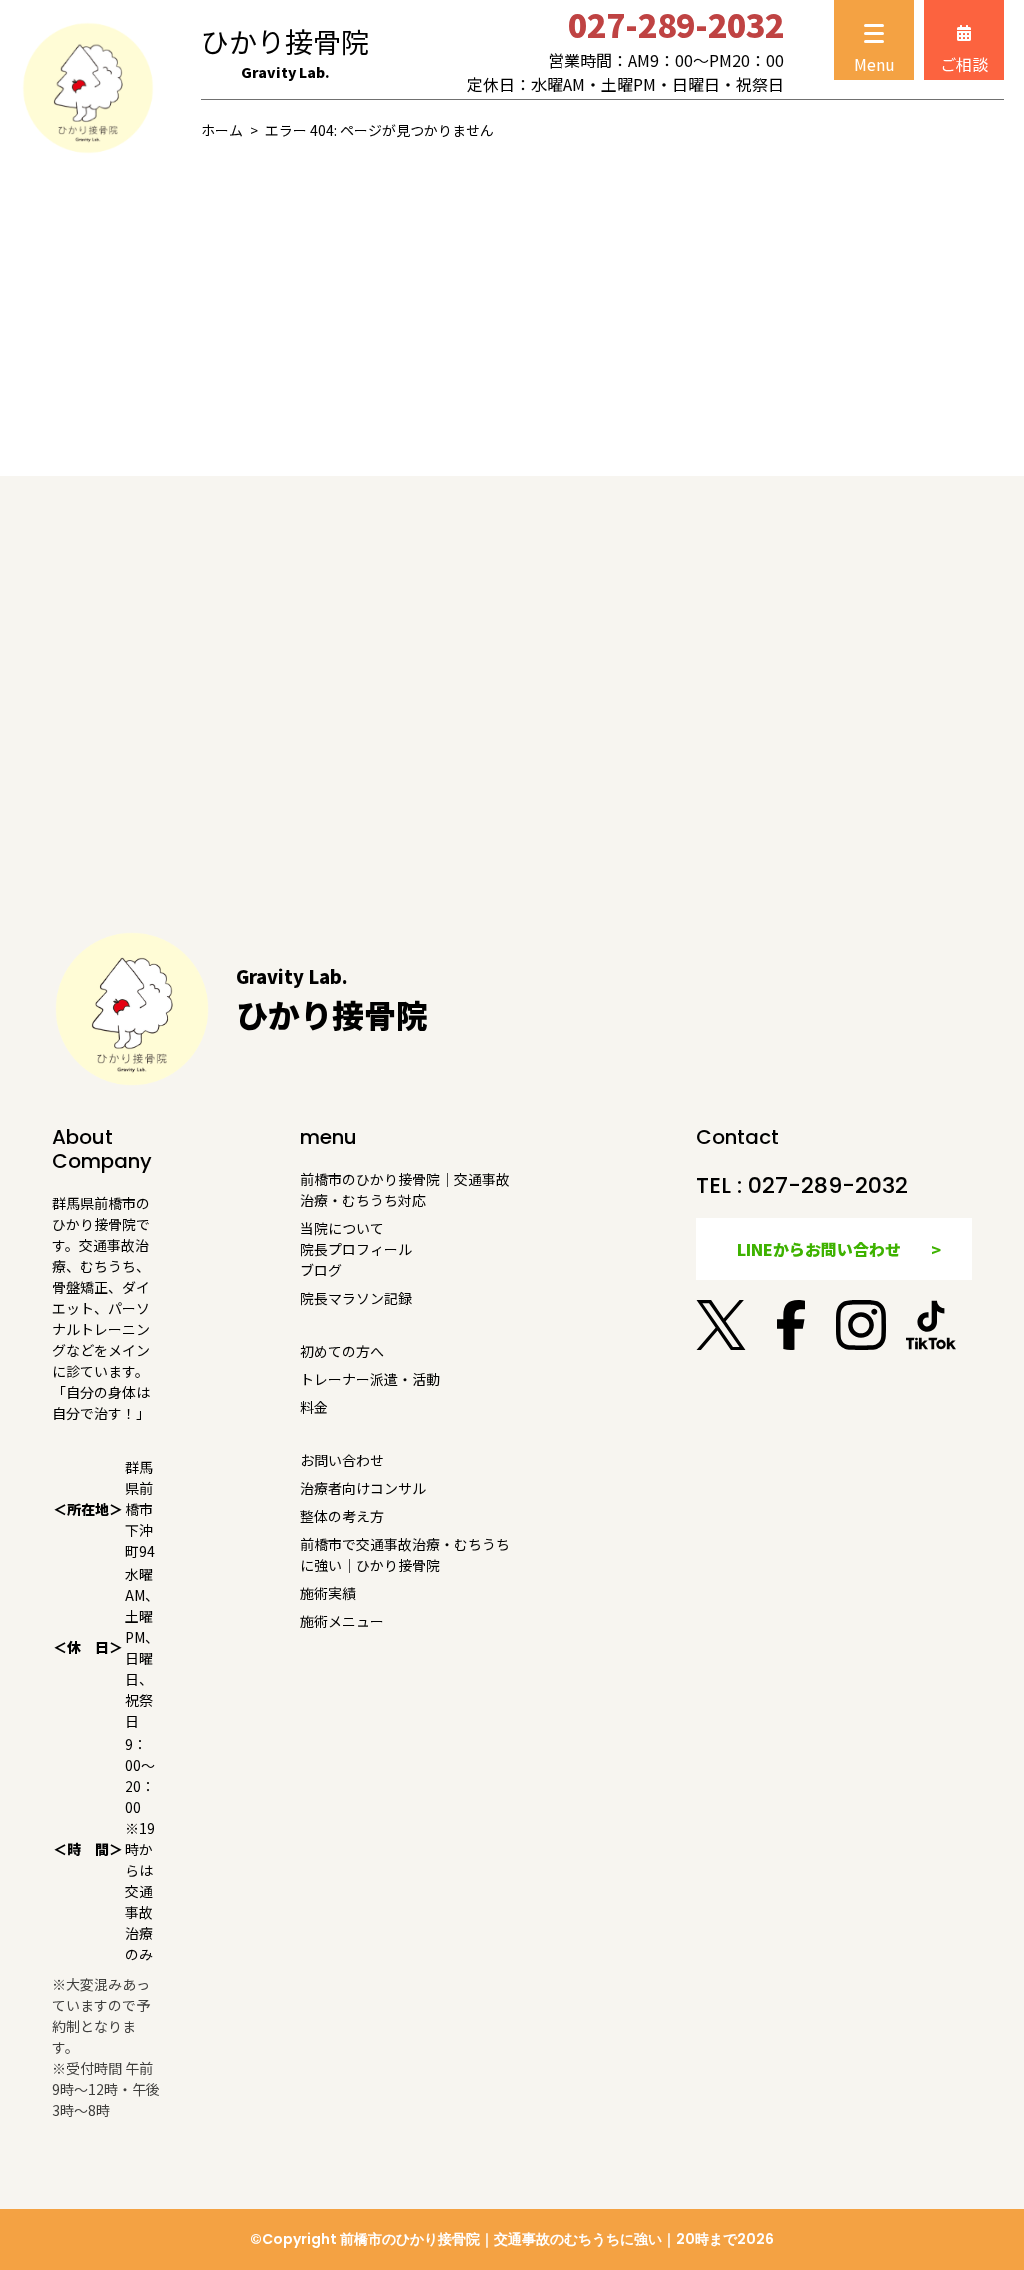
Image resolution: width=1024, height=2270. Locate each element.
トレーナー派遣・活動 (370, 1379)
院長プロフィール (356, 1249)
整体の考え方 (342, 1516)
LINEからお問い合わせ (819, 1249)
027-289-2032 (828, 1185)
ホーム (222, 130)
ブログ (321, 1270)
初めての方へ (342, 1351)
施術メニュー (342, 1621)
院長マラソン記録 (356, 1298)
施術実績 (328, 1593)
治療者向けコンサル (363, 1488)
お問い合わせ (342, 1460)
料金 (314, 1407)
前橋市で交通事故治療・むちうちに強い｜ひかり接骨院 (405, 1554)
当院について (342, 1228)
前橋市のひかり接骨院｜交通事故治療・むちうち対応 (405, 1189)
